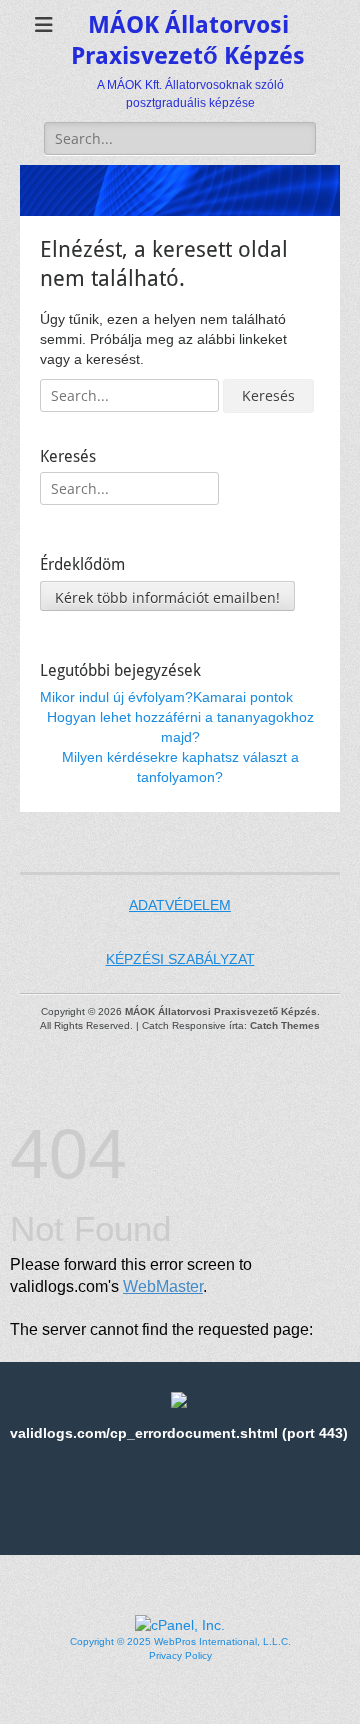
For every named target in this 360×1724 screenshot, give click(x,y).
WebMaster (163, 1286)
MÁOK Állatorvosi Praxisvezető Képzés (221, 1011)
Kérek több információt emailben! (167, 597)
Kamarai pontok (243, 697)
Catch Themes (285, 1025)
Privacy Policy (180, 1655)
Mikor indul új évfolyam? (116, 697)
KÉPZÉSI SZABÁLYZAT (180, 959)
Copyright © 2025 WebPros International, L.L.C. (180, 1641)
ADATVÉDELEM (180, 905)
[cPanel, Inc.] (180, 1625)
